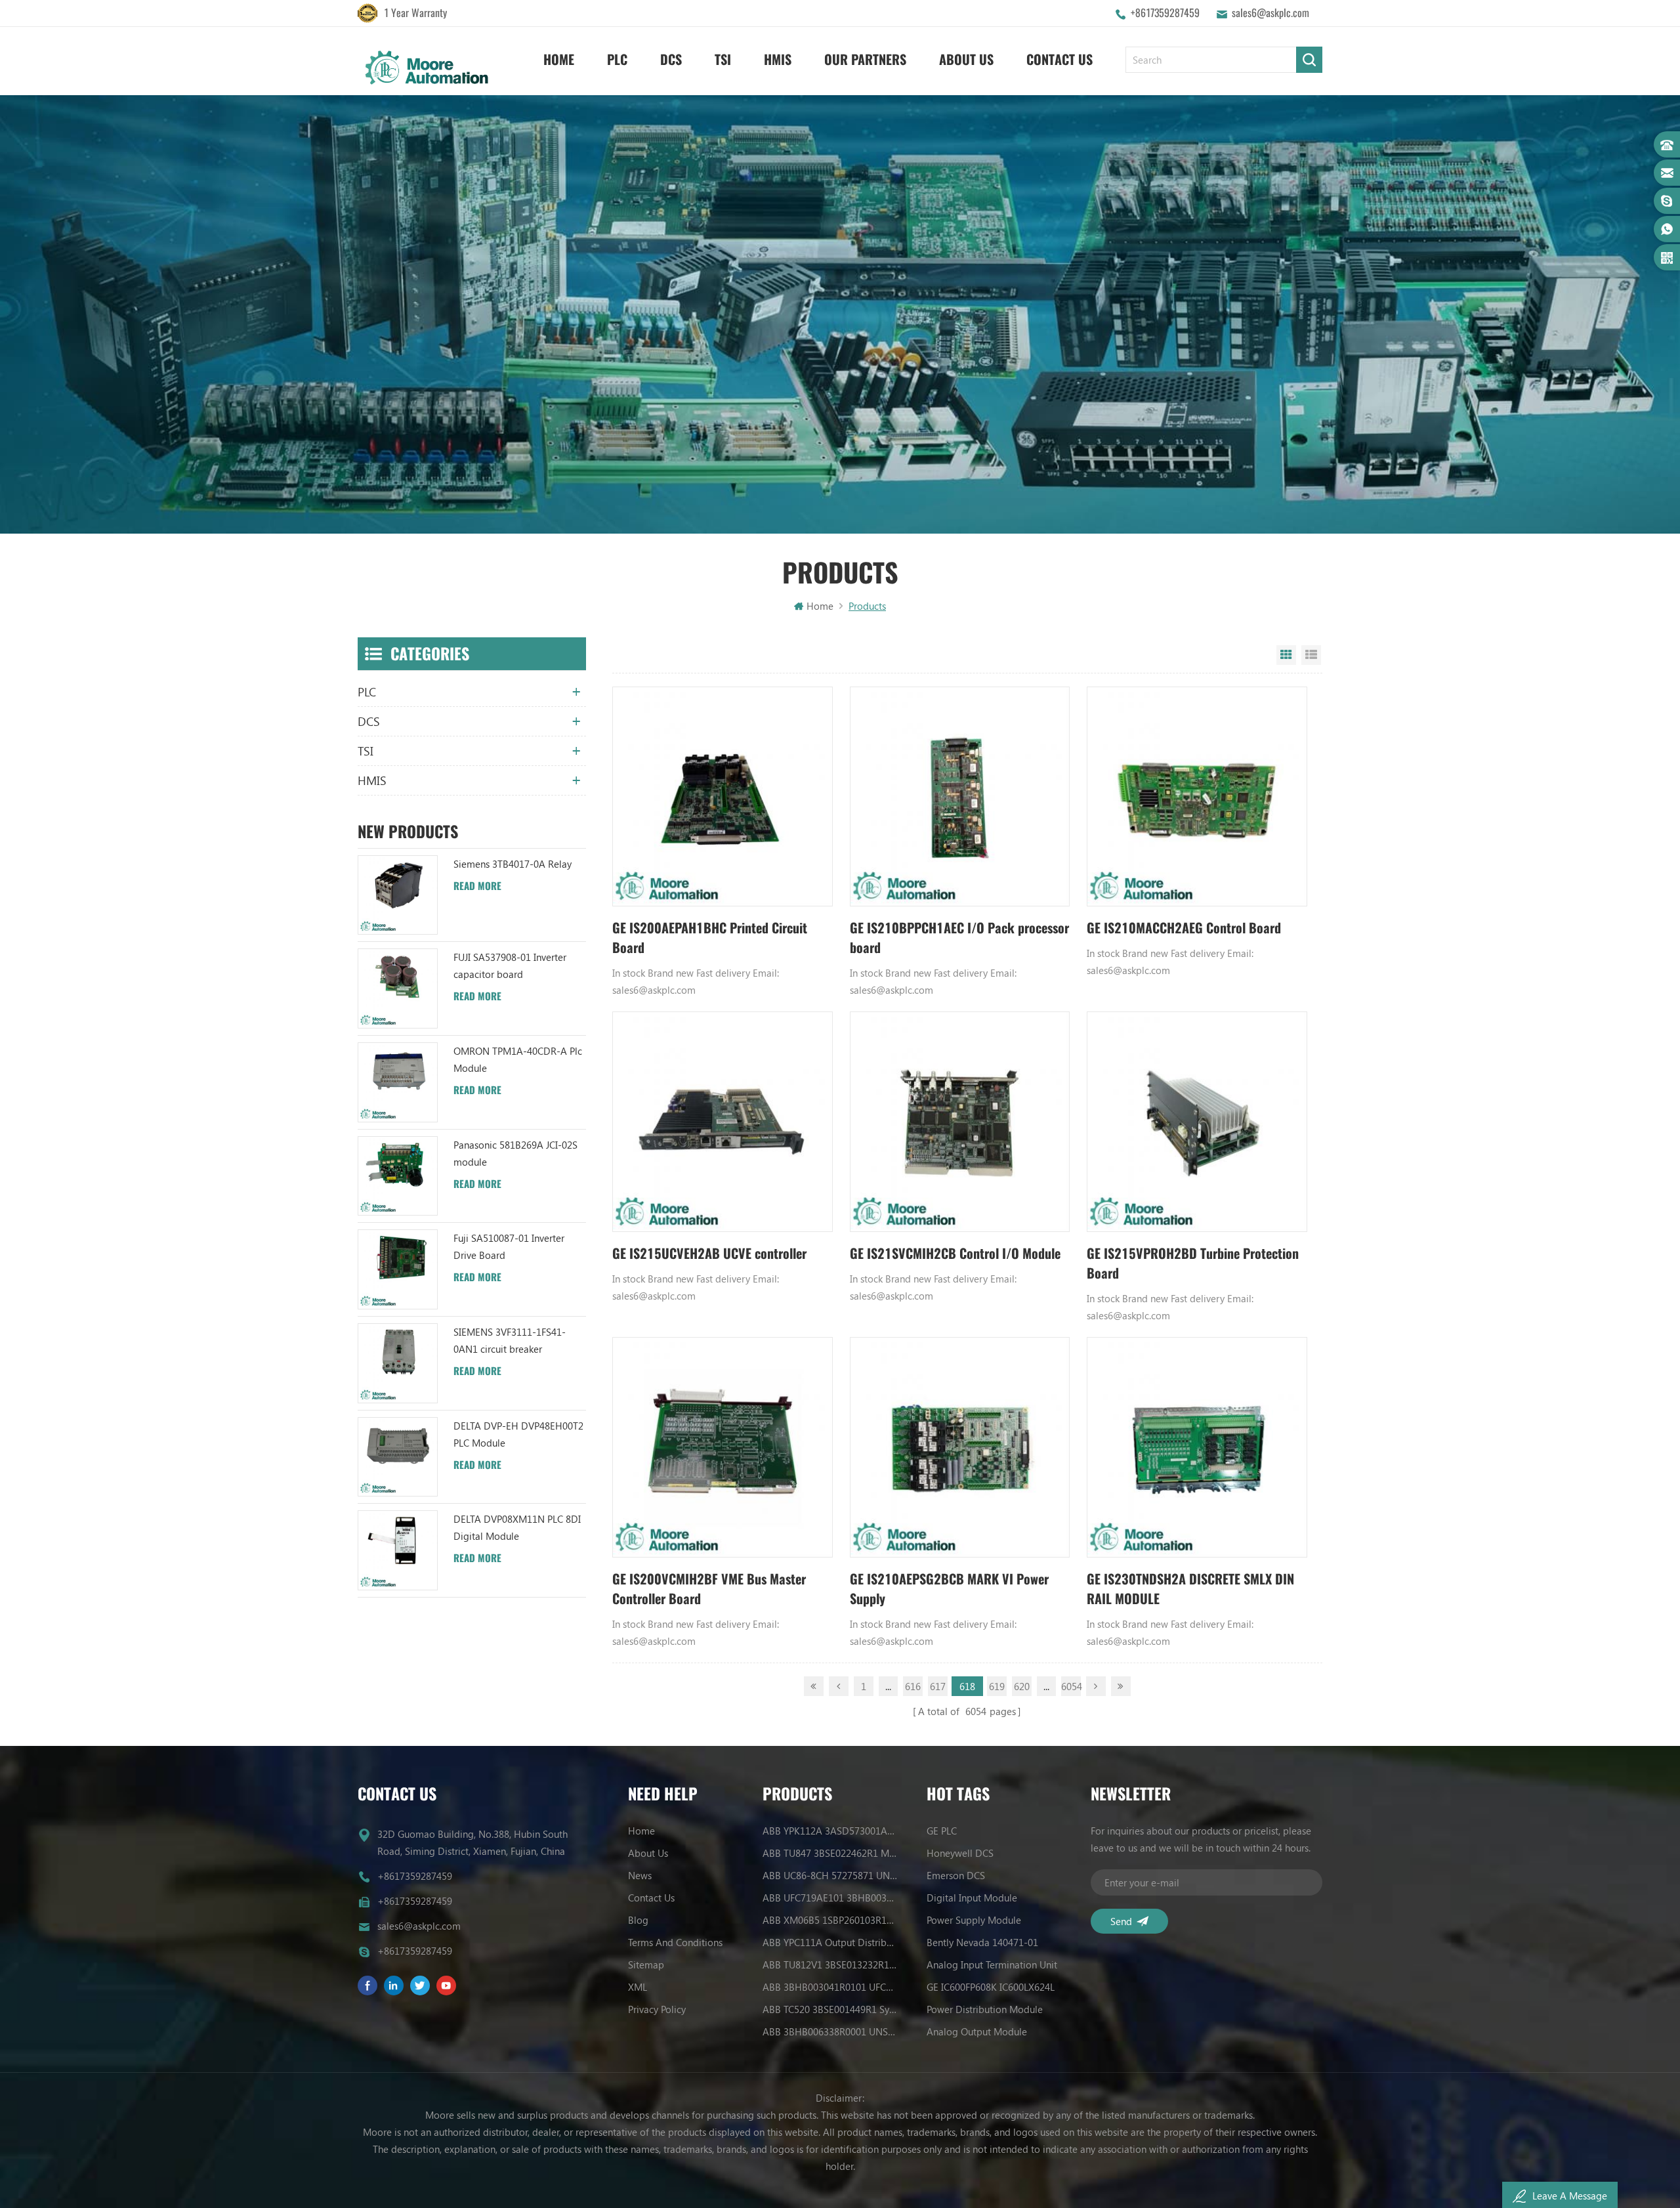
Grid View (1286, 655)
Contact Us (1060, 59)
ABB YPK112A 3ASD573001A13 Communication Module (830, 1831)
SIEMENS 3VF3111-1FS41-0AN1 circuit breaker (510, 1340)
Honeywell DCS (960, 1853)
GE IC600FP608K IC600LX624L (991, 1987)
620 (1022, 1686)
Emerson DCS (956, 1875)
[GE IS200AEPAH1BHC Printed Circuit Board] (723, 797)
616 (913, 1686)
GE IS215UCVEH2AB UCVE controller (709, 1253)
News (640, 1875)
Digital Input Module (972, 1898)
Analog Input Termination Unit (992, 1964)
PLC (617, 59)
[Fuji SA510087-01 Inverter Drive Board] (398, 1269)
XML (638, 1987)
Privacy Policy (657, 2009)
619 (997, 1686)
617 (938, 1686)
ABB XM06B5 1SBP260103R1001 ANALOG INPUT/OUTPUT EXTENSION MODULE (830, 1920)
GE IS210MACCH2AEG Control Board (1184, 928)
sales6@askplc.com (1270, 13)
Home (559, 59)
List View (1311, 655)
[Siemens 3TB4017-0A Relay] (398, 895)
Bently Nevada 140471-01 (982, 1942)
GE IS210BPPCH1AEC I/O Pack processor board (959, 938)
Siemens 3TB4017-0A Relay (513, 864)
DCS (671, 59)
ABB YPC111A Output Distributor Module (830, 1942)
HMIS (778, 59)
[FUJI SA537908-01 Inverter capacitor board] (398, 988)
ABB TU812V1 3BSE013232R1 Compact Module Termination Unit (830, 1964)
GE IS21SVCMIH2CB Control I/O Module (955, 1253)
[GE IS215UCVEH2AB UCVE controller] (723, 1122)
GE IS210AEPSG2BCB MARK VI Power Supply (949, 1589)
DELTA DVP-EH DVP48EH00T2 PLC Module (518, 1434)
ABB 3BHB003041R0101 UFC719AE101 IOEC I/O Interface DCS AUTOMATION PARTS (830, 1987)
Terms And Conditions (675, 1942)
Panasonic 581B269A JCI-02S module (515, 1153)
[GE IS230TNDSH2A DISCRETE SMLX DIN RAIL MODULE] (1197, 1447)
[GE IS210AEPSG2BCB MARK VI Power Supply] (960, 1447)
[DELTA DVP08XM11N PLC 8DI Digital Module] (398, 1550)
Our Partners (865, 59)
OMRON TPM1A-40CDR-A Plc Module (518, 1059)
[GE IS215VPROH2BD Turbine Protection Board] (1197, 1122)
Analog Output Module (977, 2031)
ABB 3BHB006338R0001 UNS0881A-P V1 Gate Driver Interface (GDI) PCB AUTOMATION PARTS (830, 2031)
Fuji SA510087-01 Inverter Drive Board (509, 1246)
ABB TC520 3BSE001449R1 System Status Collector (830, 2009)
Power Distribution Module (985, 2009)
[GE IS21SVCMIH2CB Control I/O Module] (960, 1122)
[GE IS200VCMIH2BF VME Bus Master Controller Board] (723, 1447)
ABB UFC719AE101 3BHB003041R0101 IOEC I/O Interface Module (830, 1898)
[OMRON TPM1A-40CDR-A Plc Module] (398, 1082)
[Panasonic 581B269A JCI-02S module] (398, 1176)
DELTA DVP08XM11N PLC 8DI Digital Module (517, 1527)
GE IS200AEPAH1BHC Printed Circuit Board (710, 938)
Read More (477, 886)
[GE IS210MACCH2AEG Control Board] (1197, 797)
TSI (723, 59)
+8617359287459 (1165, 13)
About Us (966, 59)
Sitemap (646, 1964)
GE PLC (942, 1831)
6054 (1071, 1686)
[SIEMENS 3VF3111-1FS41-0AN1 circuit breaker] (398, 1363)
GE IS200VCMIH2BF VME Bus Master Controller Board (709, 1589)
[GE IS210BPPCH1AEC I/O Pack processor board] (960, 797)
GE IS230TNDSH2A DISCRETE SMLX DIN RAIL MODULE (1190, 1589)
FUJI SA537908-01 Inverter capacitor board (510, 966)
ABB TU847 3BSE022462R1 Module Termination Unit (830, 1853)
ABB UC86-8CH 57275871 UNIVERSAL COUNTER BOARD (830, 1875)
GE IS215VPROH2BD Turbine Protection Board (1193, 1263)
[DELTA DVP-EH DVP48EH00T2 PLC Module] (398, 1457)
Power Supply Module (974, 1920)
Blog (638, 1920)
